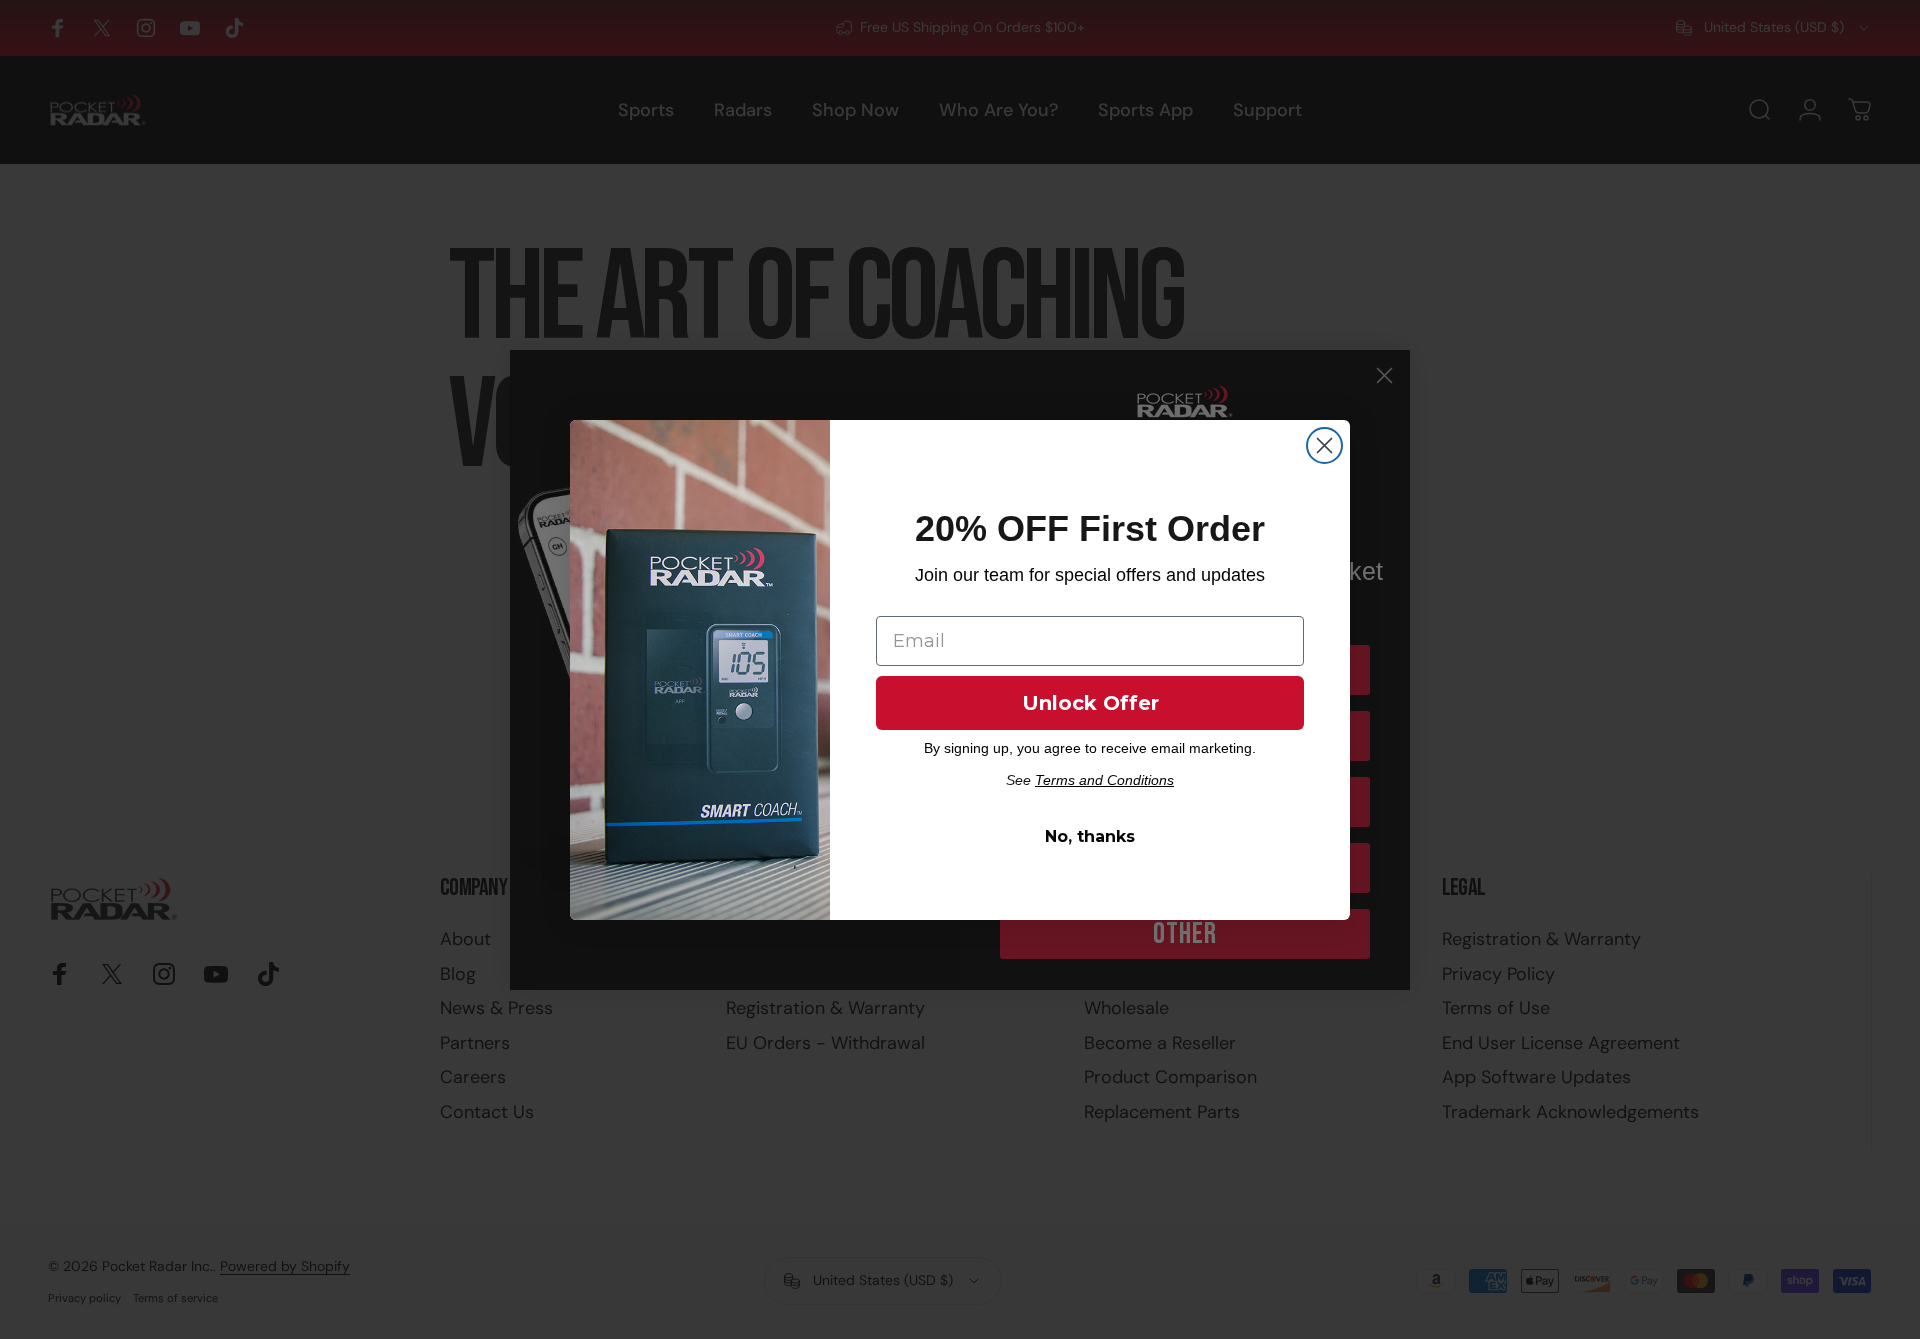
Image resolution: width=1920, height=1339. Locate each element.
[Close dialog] (1324, 445)
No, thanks (1090, 836)
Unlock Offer (1090, 703)
